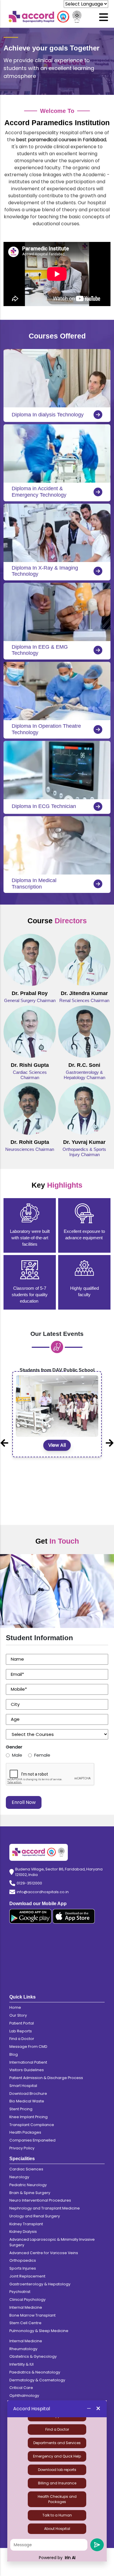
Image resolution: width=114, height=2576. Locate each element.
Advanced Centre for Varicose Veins (44, 2253)
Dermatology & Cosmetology (37, 2380)
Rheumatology (23, 2349)
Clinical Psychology (27, 2300)
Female (42, 1755)
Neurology (19, 2177)
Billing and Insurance (57, 2483)
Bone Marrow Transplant (32, 2315)
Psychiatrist (20, 2292)
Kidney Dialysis (23, 2232)
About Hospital (57, 2529)
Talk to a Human (57, 2515)
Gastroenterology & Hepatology (40, 2284)
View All (57, 1501)
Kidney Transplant (26, 2224)
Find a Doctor (57, 2429)
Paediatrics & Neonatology (35, 2372)
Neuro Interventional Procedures (40, 2200)
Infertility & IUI (21, 2364)
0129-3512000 (29, 1883)
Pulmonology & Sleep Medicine (39, 2331)
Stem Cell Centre (25, 2323)
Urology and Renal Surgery (35, 2216)
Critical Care (21, 2388)
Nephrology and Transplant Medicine (45, 2208)
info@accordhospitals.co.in (43, 1892)
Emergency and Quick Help (57, 2456)
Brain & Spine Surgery (30, 2193)
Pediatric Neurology (28, 2185)
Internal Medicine (26, 2307)
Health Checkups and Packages (57, 2499)
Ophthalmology (24, 2396)
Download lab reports (57, 2470)
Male (17, 1755)
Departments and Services (57, 2443)
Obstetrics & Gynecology (33, 2356)
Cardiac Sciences (26, 2169)
